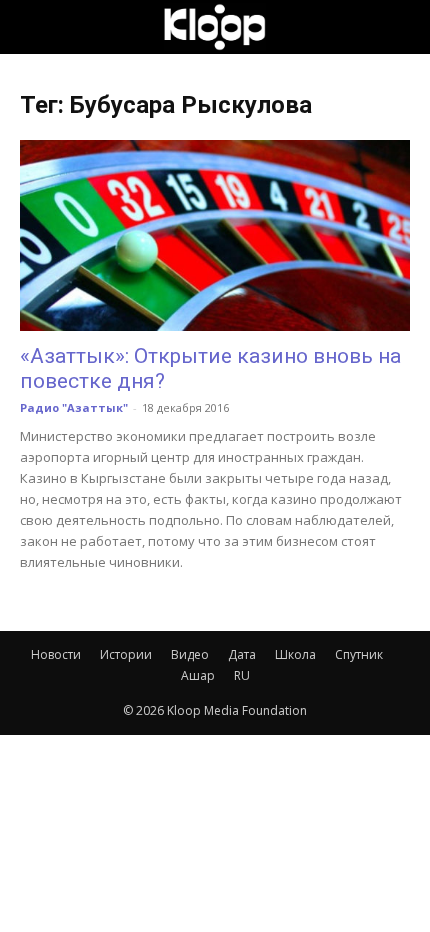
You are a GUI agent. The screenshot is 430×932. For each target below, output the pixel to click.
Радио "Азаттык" (74, 407)
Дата (242, 654)
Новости (56, 654)
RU (242, 675)
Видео (190, 654)
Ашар (198, 675)
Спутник (359, 654)
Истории (126, 654)
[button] (34, 27)
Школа (295, 654)
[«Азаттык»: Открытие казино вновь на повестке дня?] (215, 235)
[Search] (402, 27)
